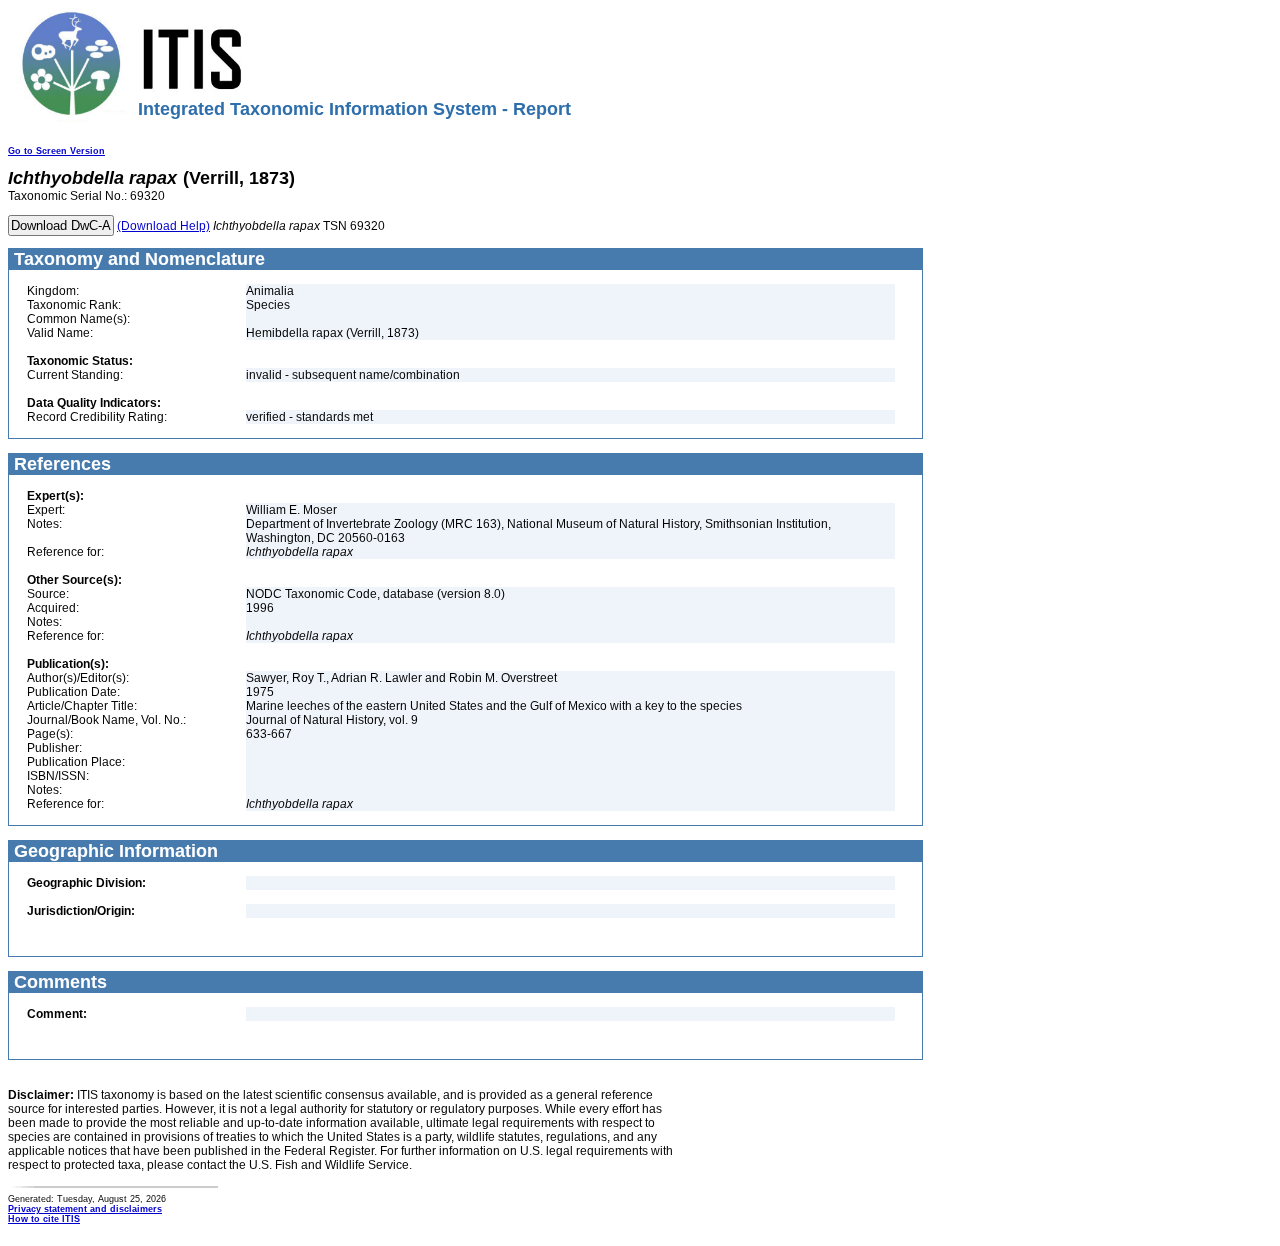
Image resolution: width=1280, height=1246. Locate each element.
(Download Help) (163, 226)
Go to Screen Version (56, 151)
